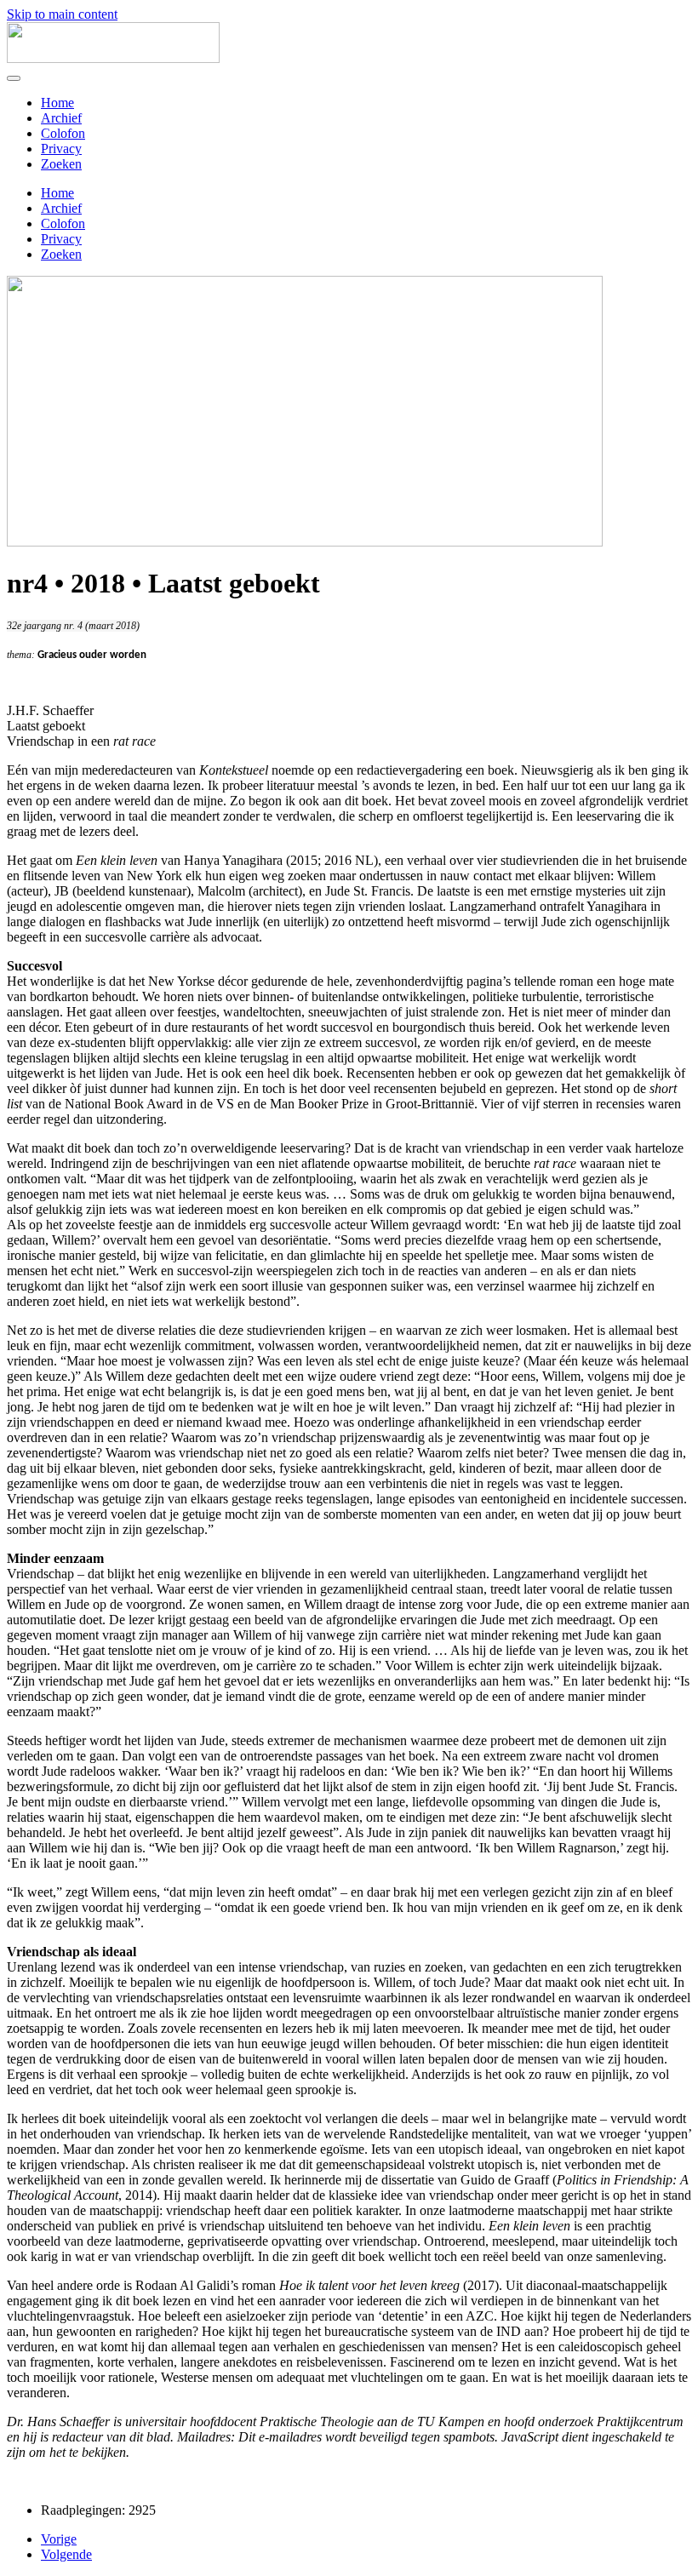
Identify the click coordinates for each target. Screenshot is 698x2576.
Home (57, 103)
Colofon (63, 133)
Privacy (61, 149)
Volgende (66, 2554)
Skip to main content (62, 14)
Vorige (59, 2539)
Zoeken (61, 164)
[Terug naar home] (113, 58)
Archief (61, 118)
